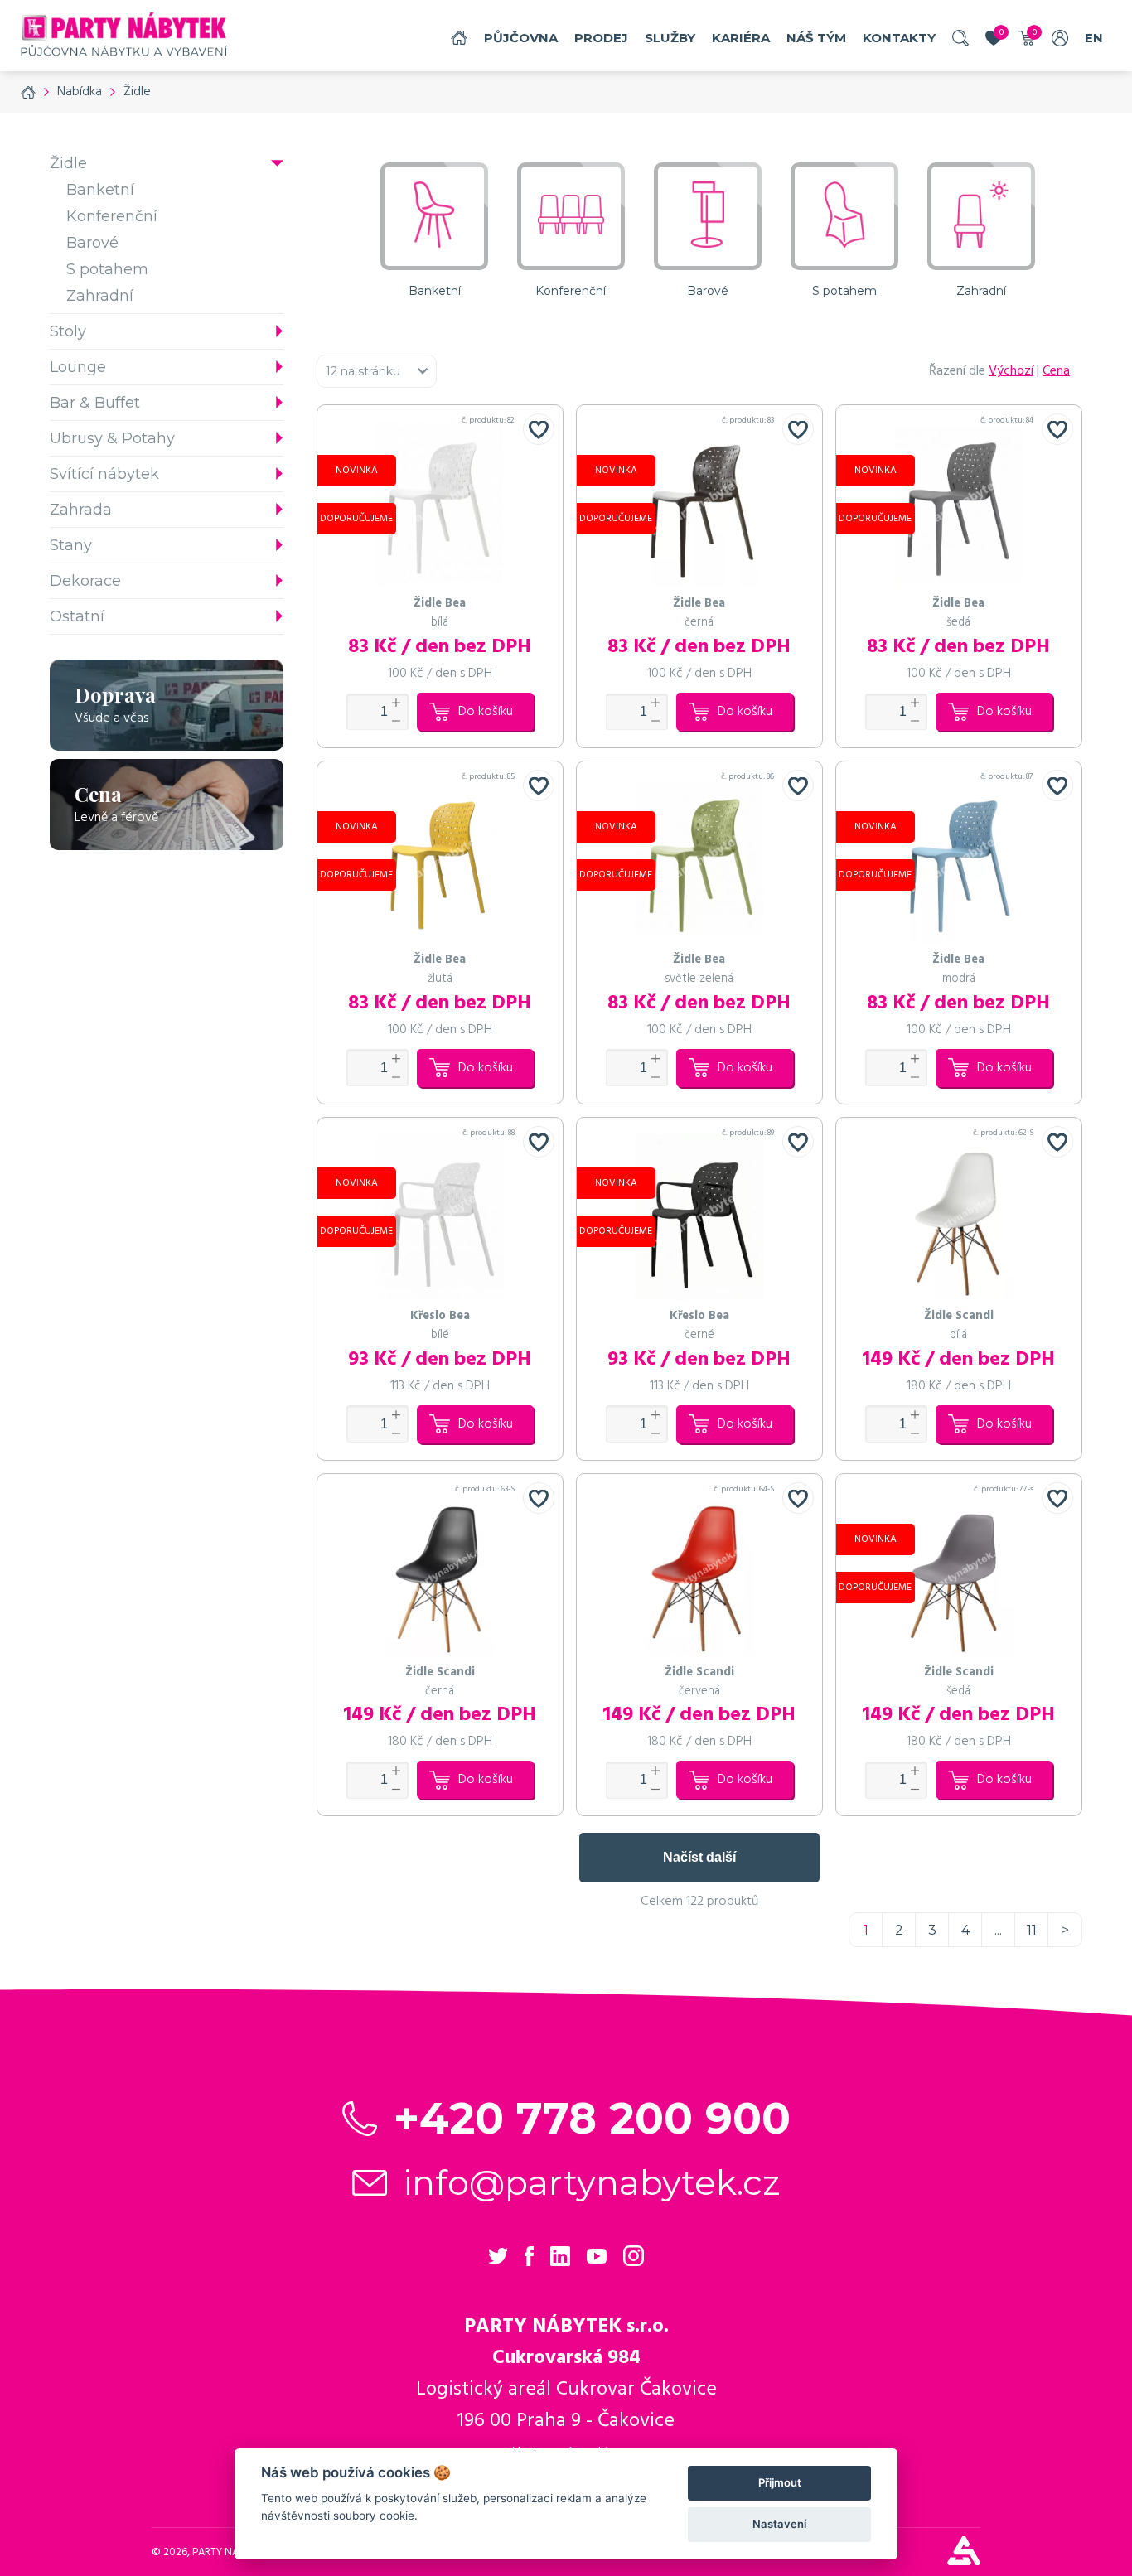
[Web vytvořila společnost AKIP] (964, 2561)
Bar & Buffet (95, 403)
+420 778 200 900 (592, 2118)
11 (1032, 1930)
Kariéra (741, 38)
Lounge (78, 367)
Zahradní (100, 296)
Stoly (68, 331)
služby (670, 38)
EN (1094, 38)
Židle (68, 163)
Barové (92, 243)
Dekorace (85, 581)
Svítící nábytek (104, 474)
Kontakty (899, 38)
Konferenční (112, 216)
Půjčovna (521, 38)
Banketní (100, 190)
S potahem (107, 269)
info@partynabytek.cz (592, 2182)
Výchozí (1011, 371)
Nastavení (779, 2524)
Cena (1056, 371)
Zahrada (81, 510)
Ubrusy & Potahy (112, 438)
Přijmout (780, 2482)
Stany (71, 545)
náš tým (816, 38)
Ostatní (77, 616)
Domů (459, 38)
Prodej (601, 38)
